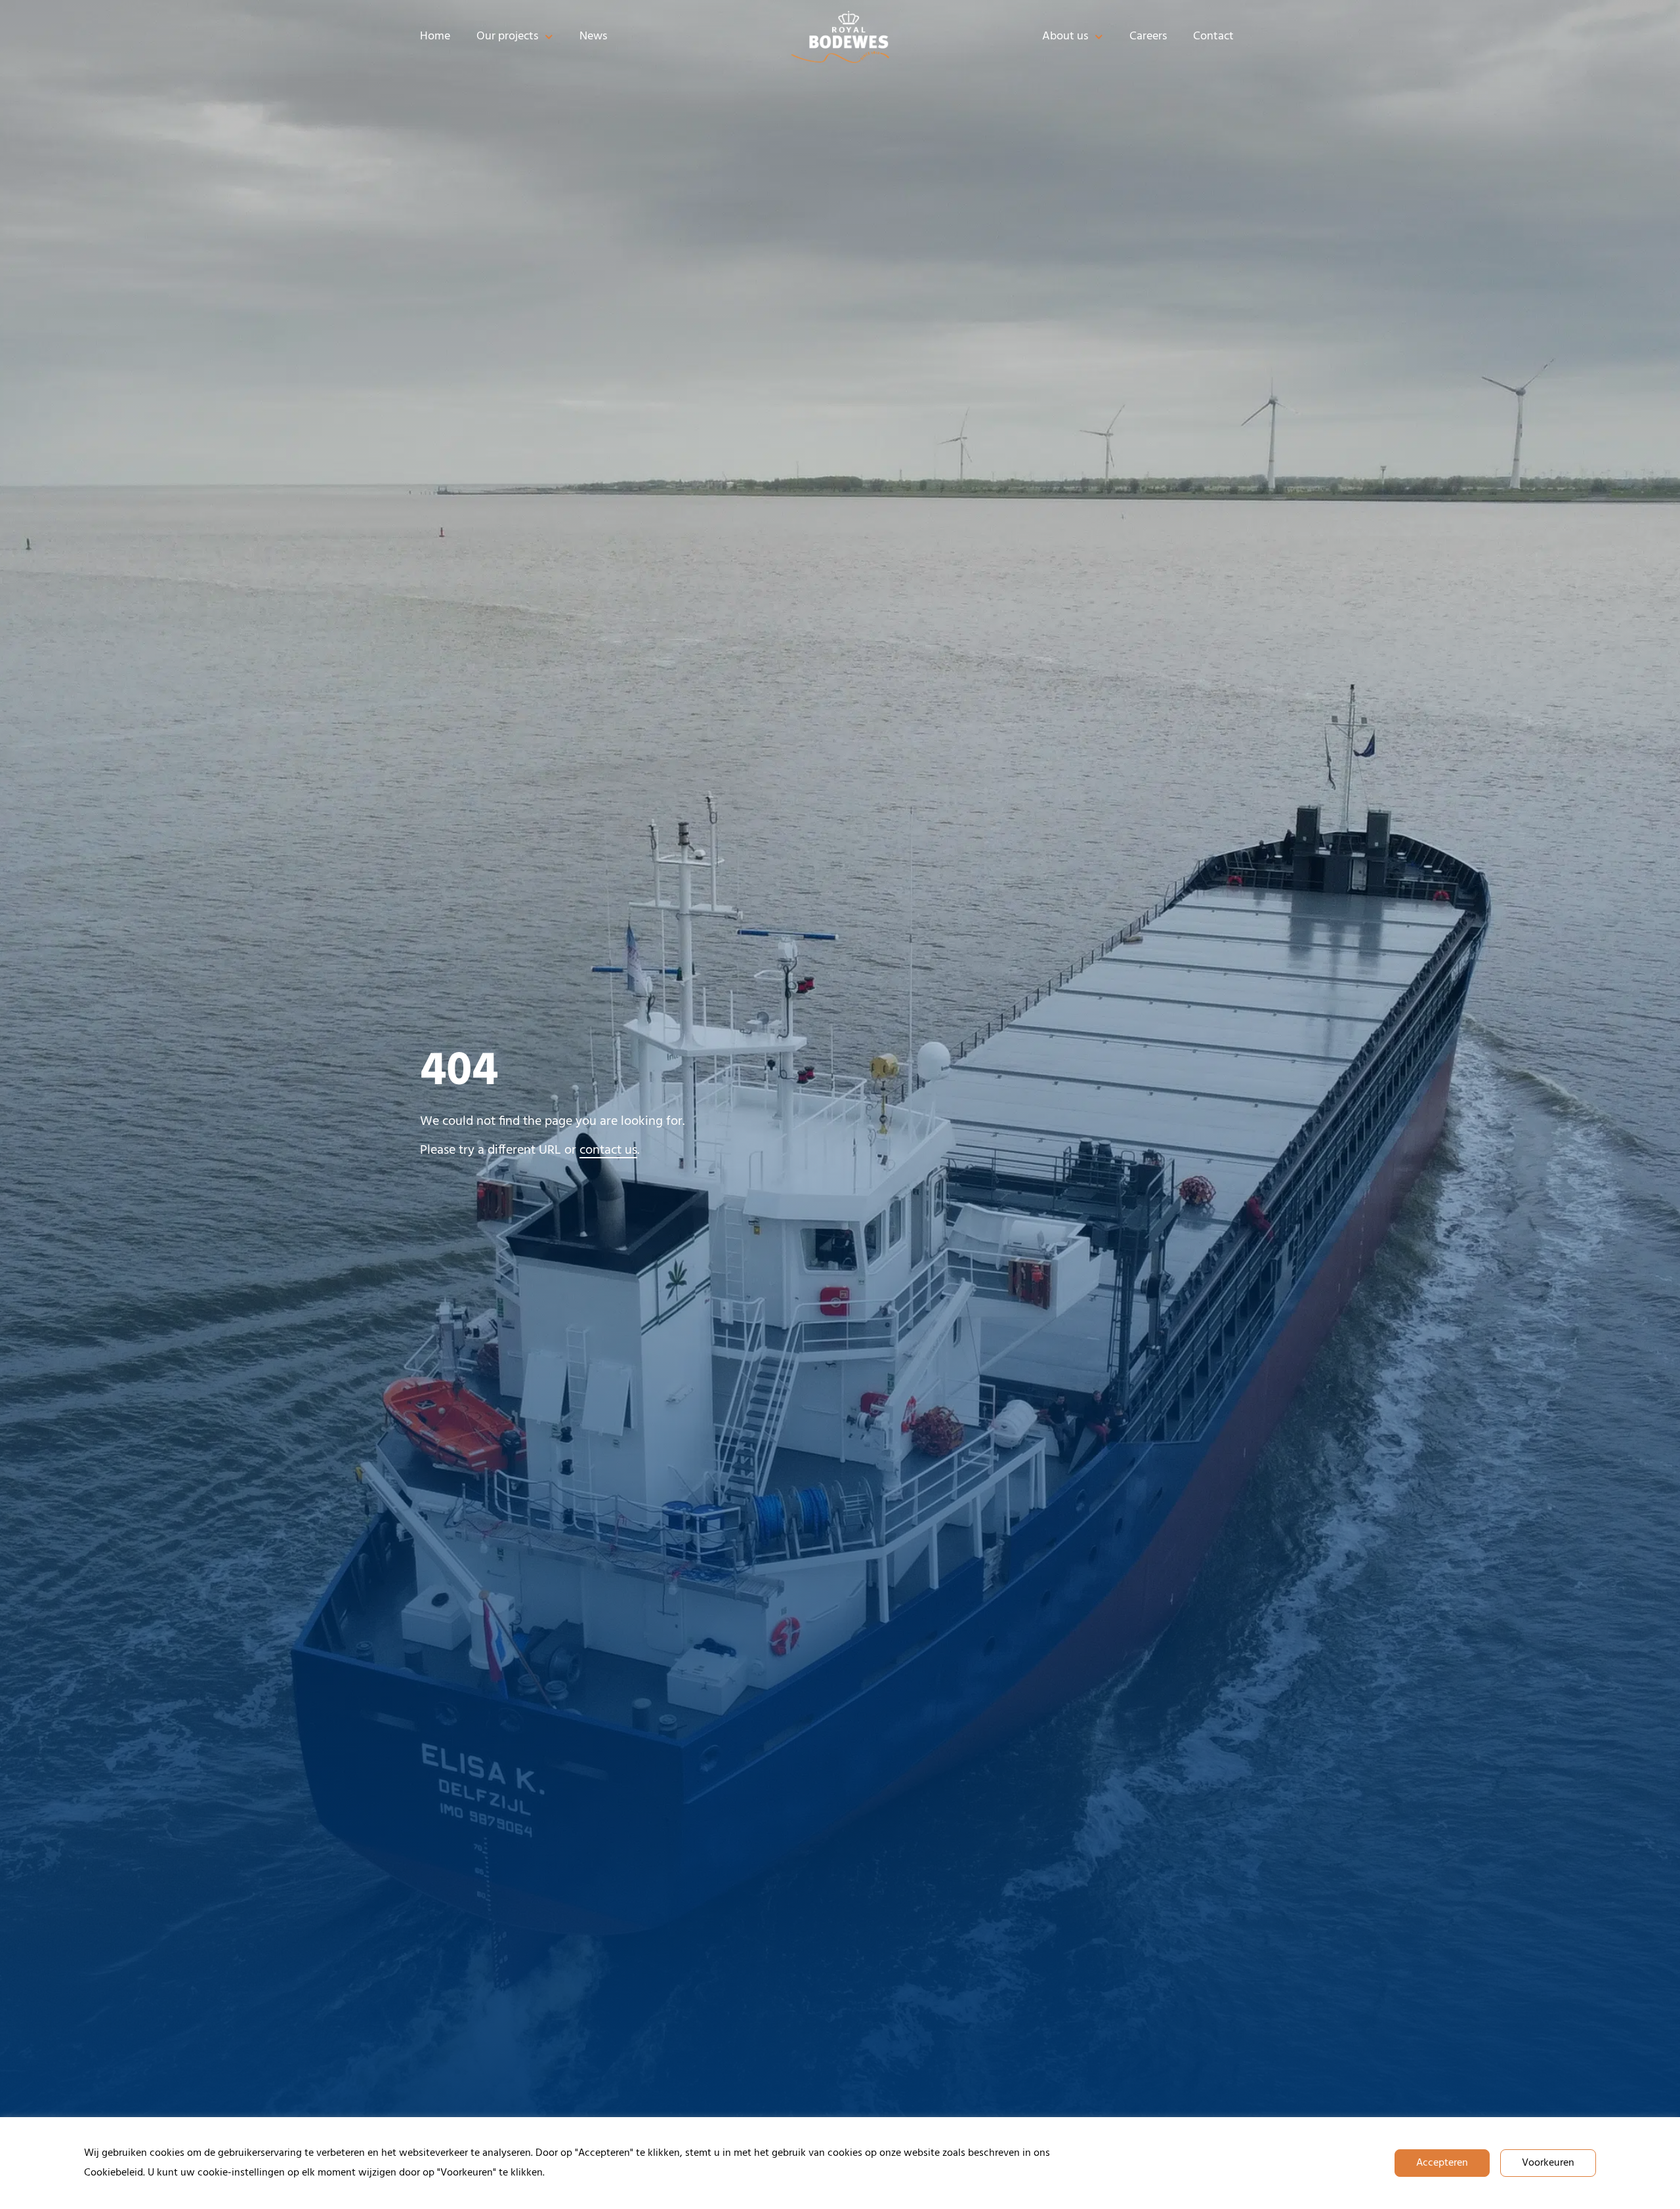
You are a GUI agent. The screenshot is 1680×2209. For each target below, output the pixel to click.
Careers (1148, 36)
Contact (1213, 36)
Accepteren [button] (1442, 2163)
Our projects (507, 36)
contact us (608, 1150)
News (593, 36)
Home (435, 36)
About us (1065, 36)
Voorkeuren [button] (1548, 2163)
